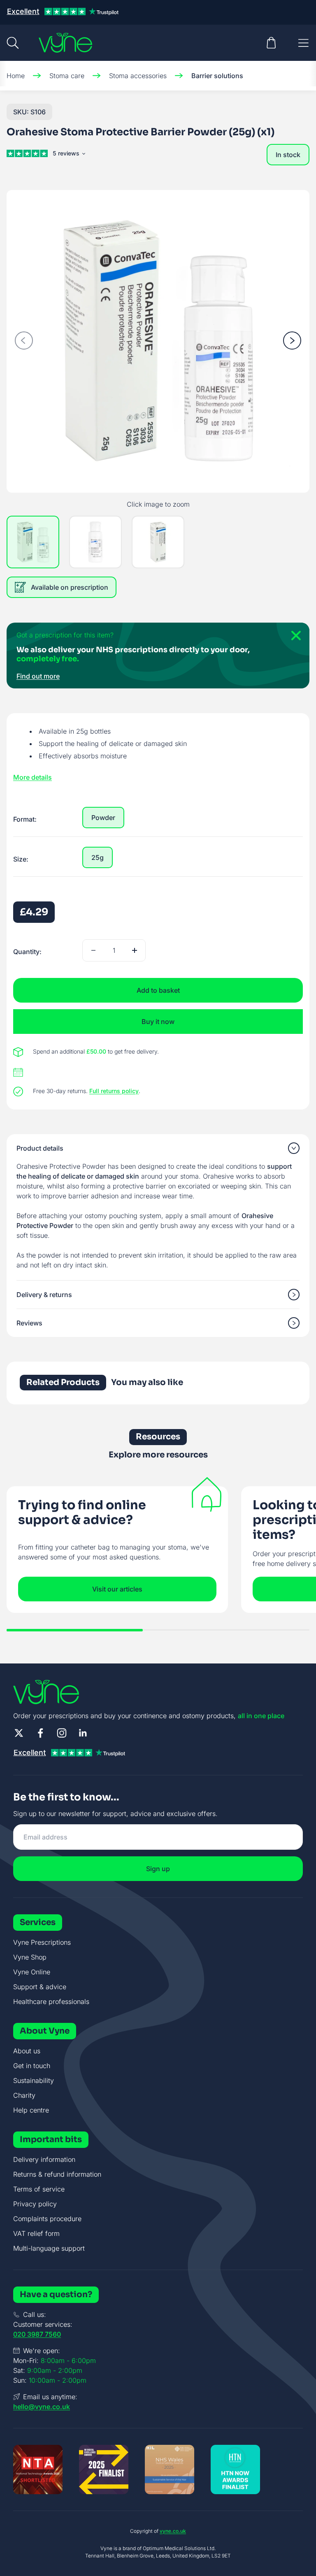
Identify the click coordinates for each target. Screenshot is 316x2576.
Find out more (38, 676)
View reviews (68, 155)
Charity (24, 2095)
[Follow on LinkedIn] (83, 1733)
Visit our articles (117, 1589)
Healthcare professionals (51, 2001)
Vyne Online (32, 1972)
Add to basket (158, 990)
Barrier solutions (217, 76)
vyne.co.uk (173, 2531)
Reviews (29, 1323)
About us (27, 2051)
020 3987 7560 (37, 2334)
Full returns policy (114, 1091)
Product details (40, 1148)
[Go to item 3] (158, 542)
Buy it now (158, 1022)
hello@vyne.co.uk (42, 2407)
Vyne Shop (30, 1957)
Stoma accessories (138, 76)
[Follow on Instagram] (62, 1733)
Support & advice (40, 1987)
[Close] (293, 639)
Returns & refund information (57, 2174)
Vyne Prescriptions (42, 1942)
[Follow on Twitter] (19, 1733)
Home (16, 76)
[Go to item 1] (33, 542)
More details (33, 777)
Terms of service (39, 2189)
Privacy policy (35, 2204)
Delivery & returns (44, 1295)
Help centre (31, 2110)
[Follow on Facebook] (40, 1733)
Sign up (158, 1869)
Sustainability (34, 2080)
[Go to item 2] (95, 542)
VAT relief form (36, 2233)
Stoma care (67, 76)
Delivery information (44, 2159)
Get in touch (32, 2066)
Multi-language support (49, 2248)
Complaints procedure (47, 2219)
